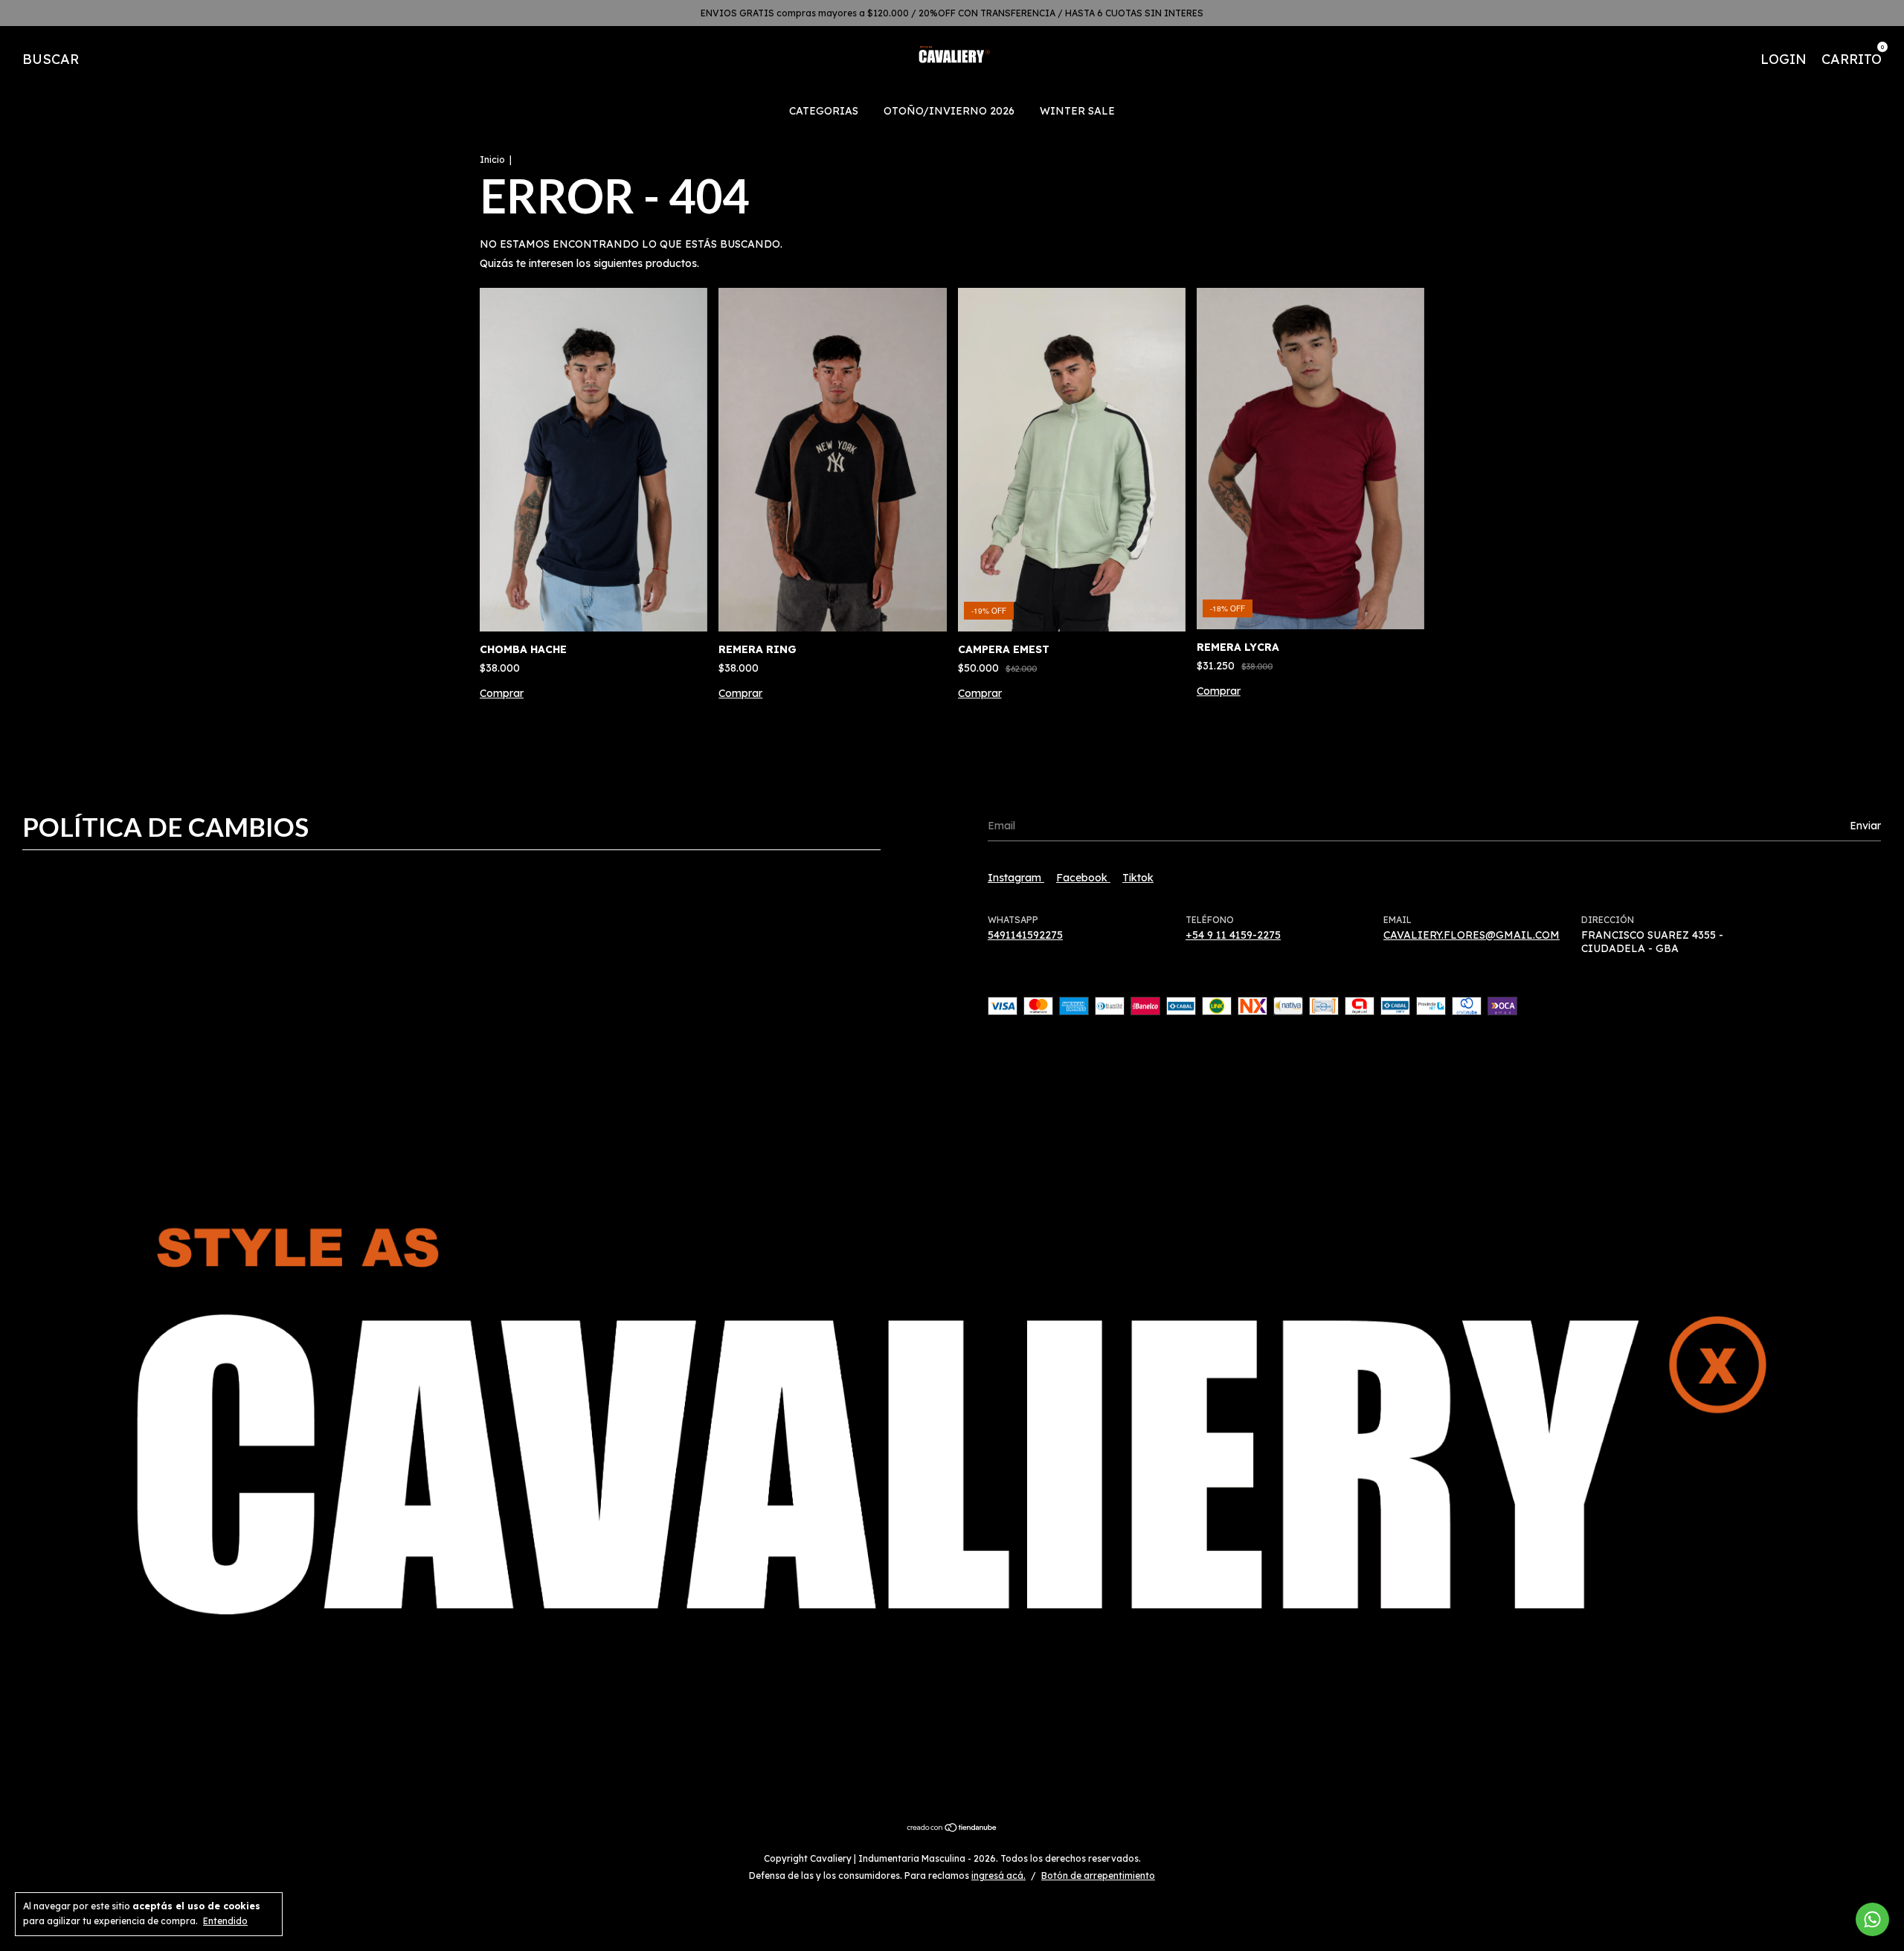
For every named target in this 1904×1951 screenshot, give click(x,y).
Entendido (225, 1921)
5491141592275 (1025, 935)
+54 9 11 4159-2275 (1233, 935)
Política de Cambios (165, 826)
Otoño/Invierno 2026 (949, 111)
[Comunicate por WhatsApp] (1872, 1919)
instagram (1016, 878)
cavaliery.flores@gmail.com (1472, 935)
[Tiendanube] (952, 1829)
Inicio (492, 160)
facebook (1083, 878)
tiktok (1138, 878)
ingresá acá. (998, 1876)
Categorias (824, 111)
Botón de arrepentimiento (1098, 1876)
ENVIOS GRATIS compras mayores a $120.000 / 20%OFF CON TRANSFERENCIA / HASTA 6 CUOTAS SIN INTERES (952, 13)
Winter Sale (1077, 111)
